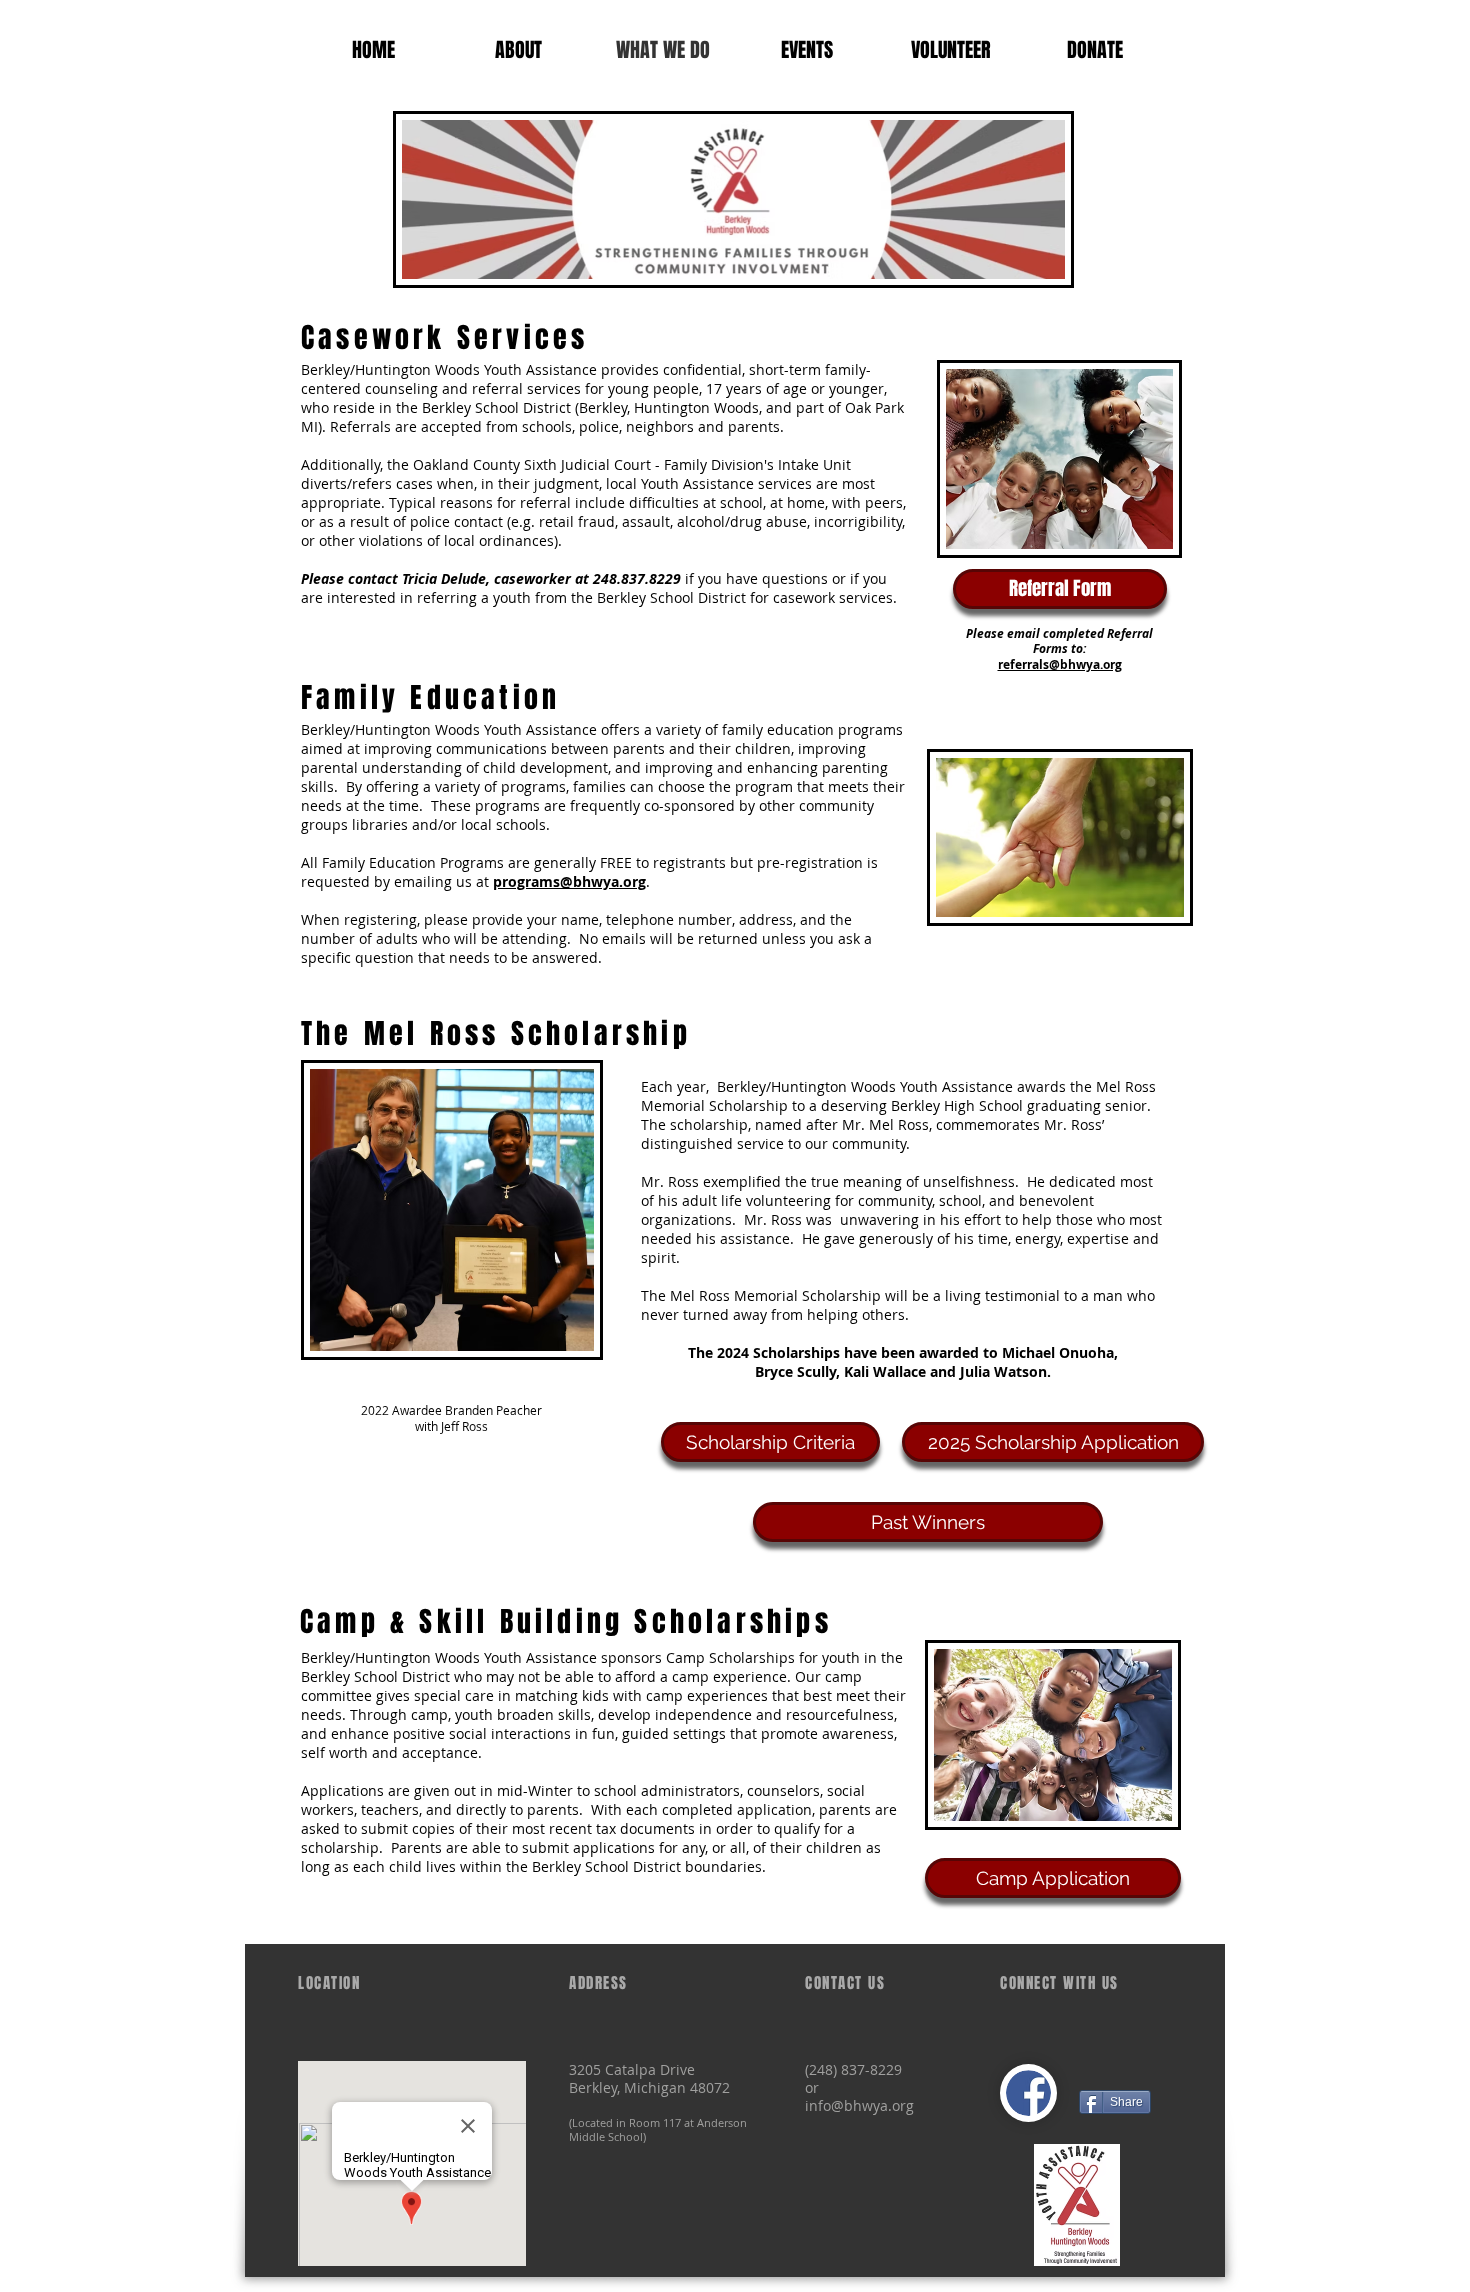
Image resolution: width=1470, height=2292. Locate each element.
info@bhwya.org (859, 2105)
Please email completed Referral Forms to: (1059, 641)
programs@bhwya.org (569, 881)
